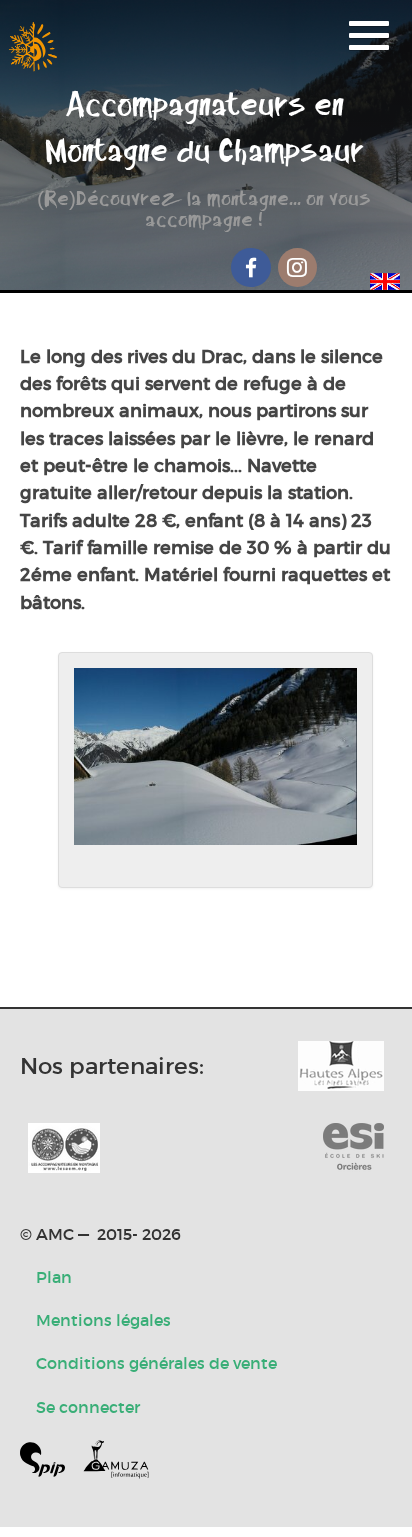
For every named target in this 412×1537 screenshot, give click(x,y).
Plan (54, 1277)
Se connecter (88, 1407)
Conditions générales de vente (156, 1363)
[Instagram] (298, 267)
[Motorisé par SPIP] (50, 1463)
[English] (385, 278)
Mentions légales (103, 1320)
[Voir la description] (215, 770)
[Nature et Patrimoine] (341, 1066)
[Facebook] (251, 267)
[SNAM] (64, 1148)
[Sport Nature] (353, 1148)
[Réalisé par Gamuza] (116, 1463)
